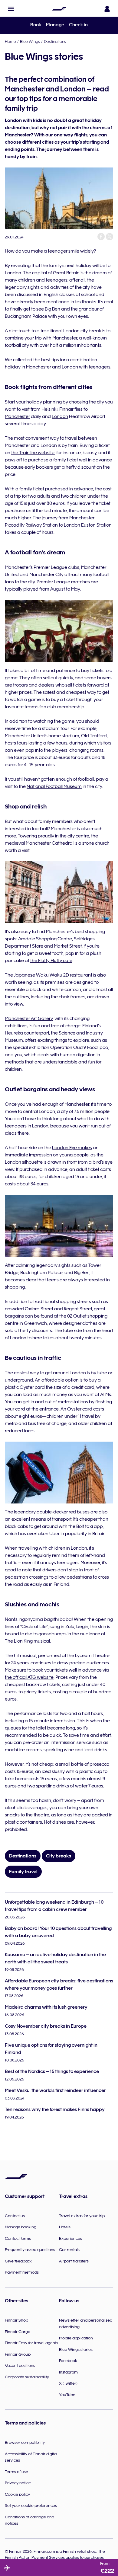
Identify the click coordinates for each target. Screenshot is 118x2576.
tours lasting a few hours (42, 743)
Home (10, 41)
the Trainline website (33, 453)
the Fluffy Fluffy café (51, 961)
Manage (55, 25)
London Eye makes (72, 1148)
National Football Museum (54, 786)
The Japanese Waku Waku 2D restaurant (49, 975)
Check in (78, 25)
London (60, 416)
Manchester (17, 416)
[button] (11, 9)
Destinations (55, 41)
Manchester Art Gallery (29, 1019)
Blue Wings (30, 41)
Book (36, 25)
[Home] (59, 9)
